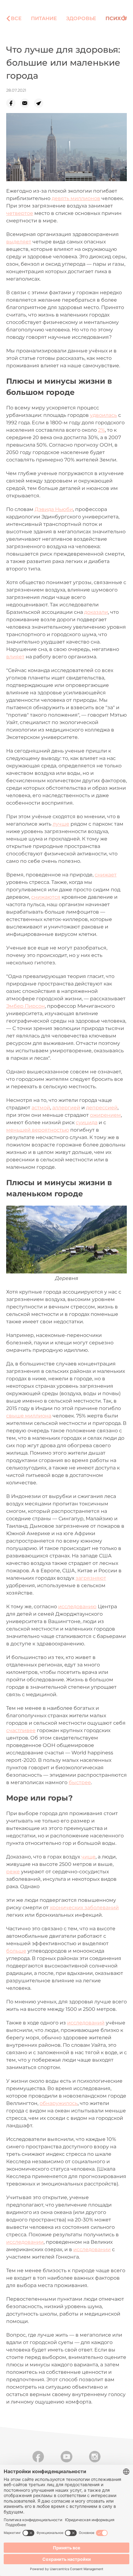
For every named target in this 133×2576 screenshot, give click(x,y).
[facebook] (13, 103)
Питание (44, 18)
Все (16, 18)
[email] (27, 103)
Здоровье (81, 18)
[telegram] (41, 103)
